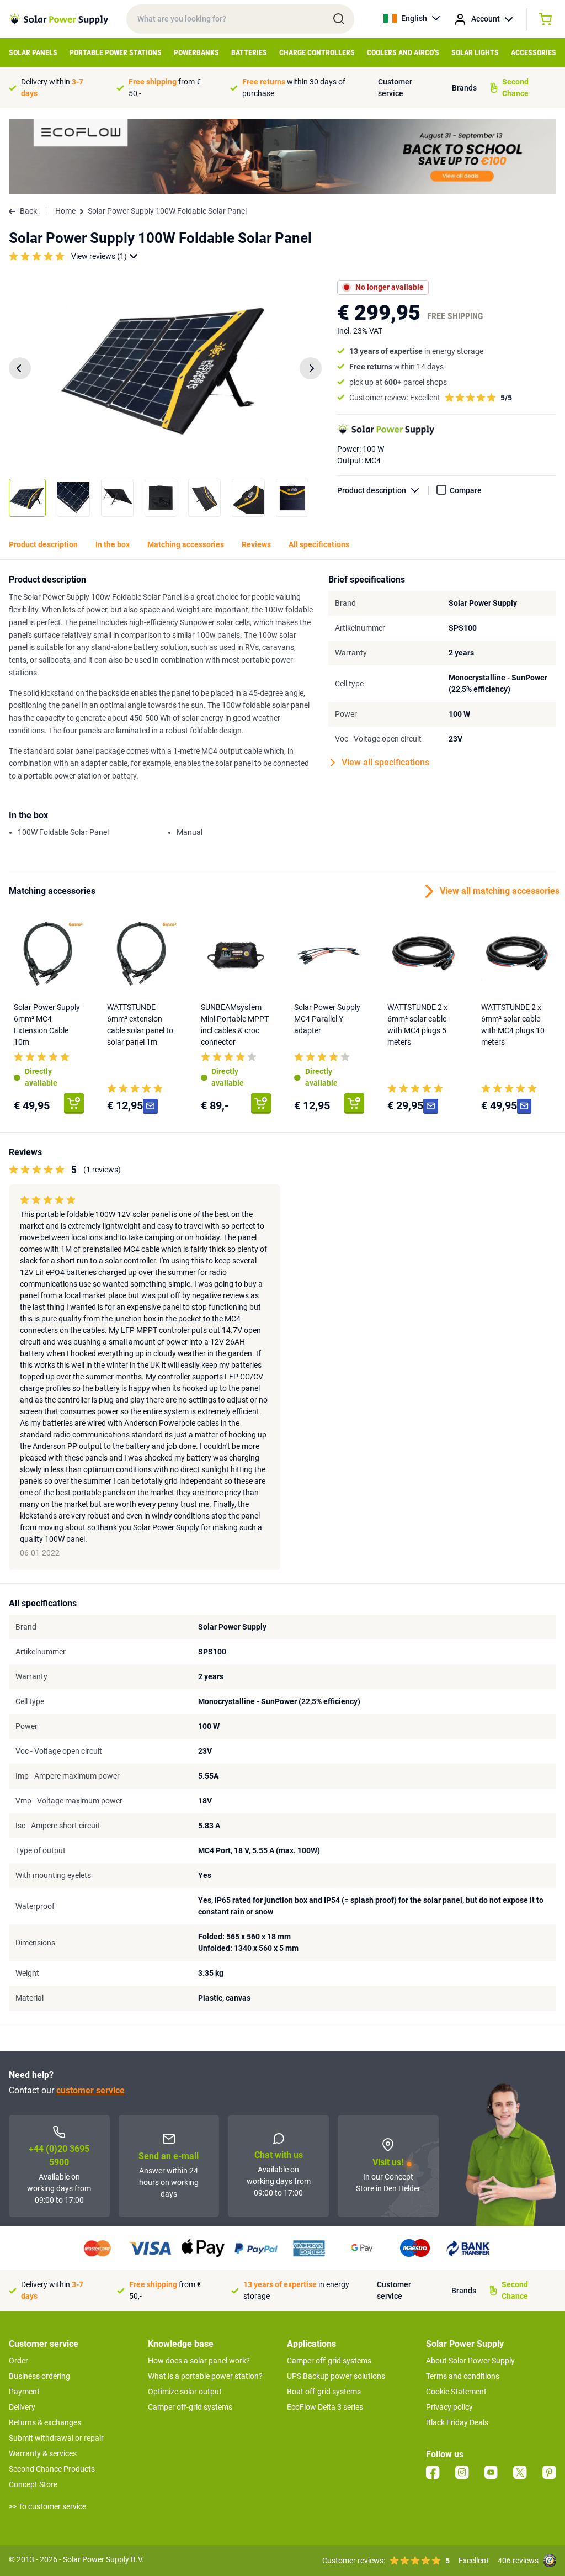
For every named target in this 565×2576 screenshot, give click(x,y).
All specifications (319, 544)
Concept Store (33, 2484)
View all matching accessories (498, 891)
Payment (24, 2392)
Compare (466, 490)
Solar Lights (475, 52)
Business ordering (39, 2376)
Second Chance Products (52, 2469)
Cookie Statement (456, 2392)
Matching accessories (186, 544)
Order (18, 2361)
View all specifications (385, 762)
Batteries (249, 52)
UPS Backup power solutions (336, 2376)
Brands (464, 88)
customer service (90, 2090)
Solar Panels (33, 52)
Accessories (534, 52)
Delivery (22, 2407)
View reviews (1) (99, 256)
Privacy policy (449, 2407)
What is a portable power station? (205, 2376)
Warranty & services (43, 2453)
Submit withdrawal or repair (56, 2438)
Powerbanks (196, 52)
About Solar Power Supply (470, 2361)
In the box (113, 544)
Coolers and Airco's (403, 52)
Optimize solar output (185, 2392)
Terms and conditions (463, 2376)
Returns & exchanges (45, 2422)
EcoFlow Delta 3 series (325, 2407)
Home (65, 211)
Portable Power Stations (116, 52)
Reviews (256, 544)
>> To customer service (47, 2506)
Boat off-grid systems (324, 2392)
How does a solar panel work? (199, 2361)
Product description (372, 490)
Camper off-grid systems (190, 2407)
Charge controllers (317, 52)
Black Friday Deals (457, 2422)
